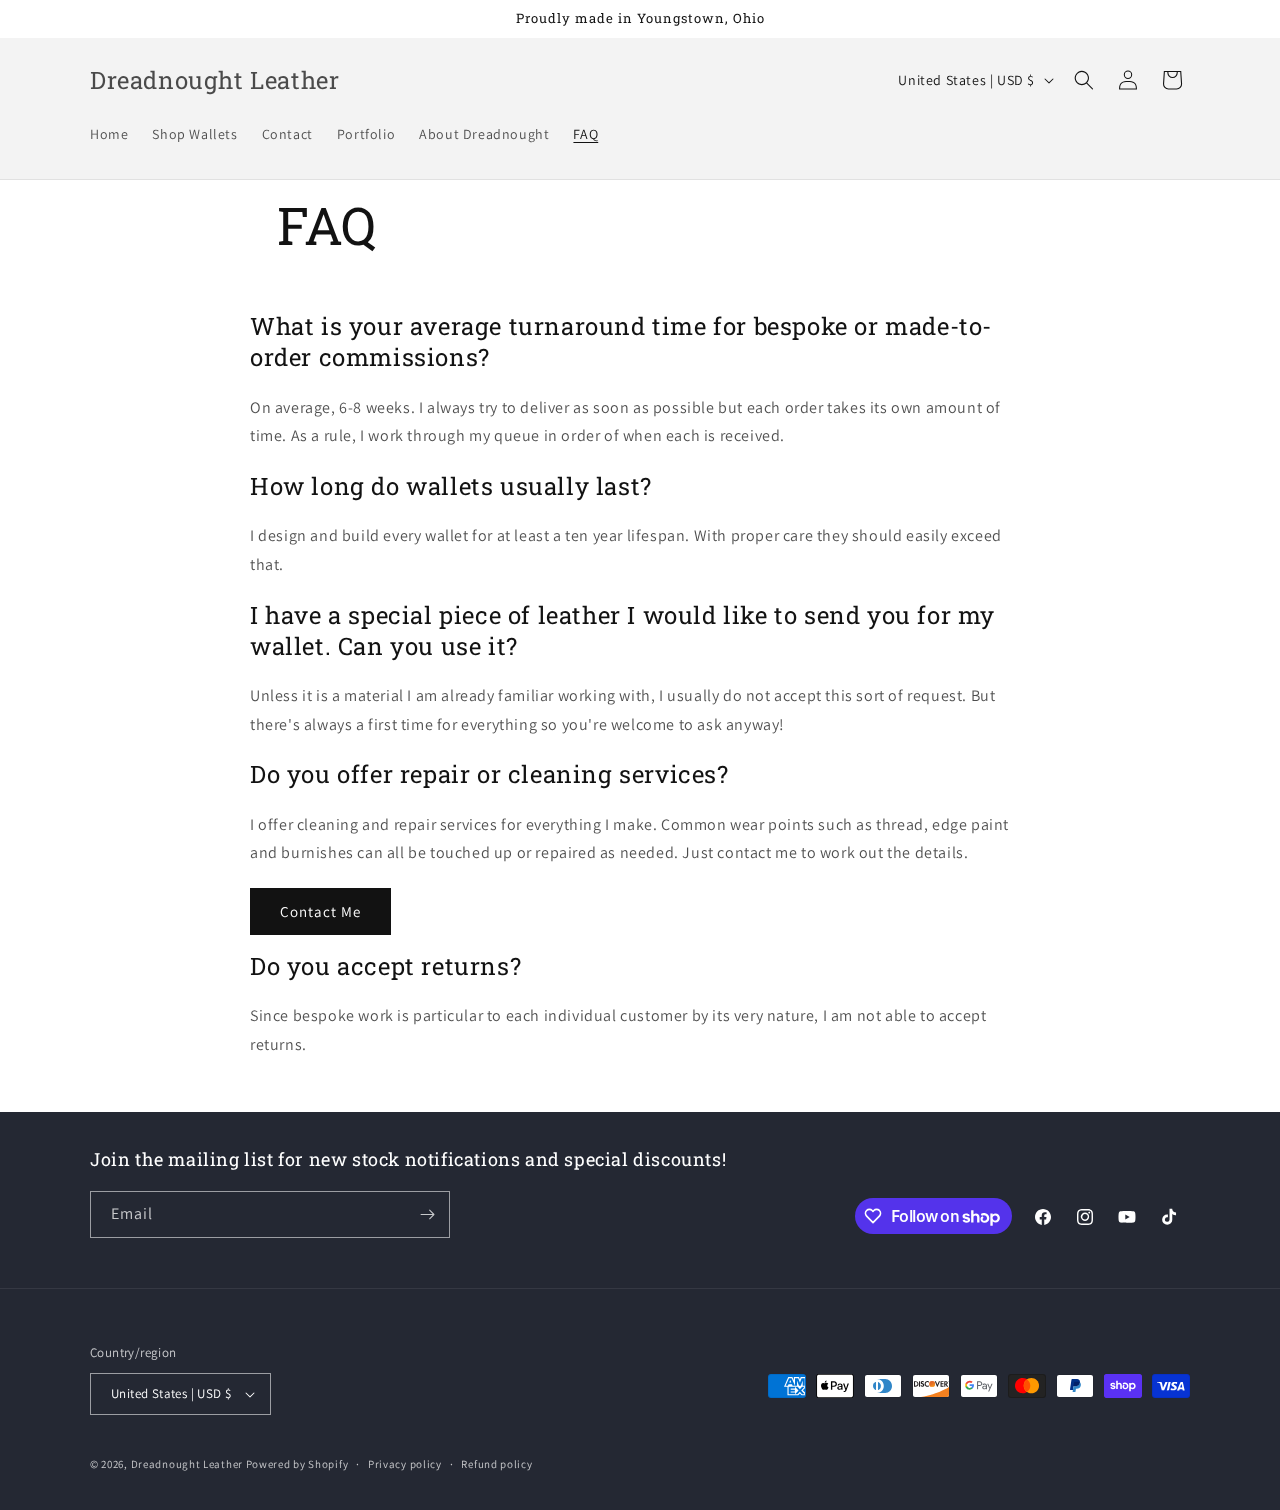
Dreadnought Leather (187, 1464)
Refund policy (496, 1464)
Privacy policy (405, 1464)
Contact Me (320, 911)
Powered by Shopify (297, 1464)
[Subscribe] (427, 1214)
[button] (1084, 80)
